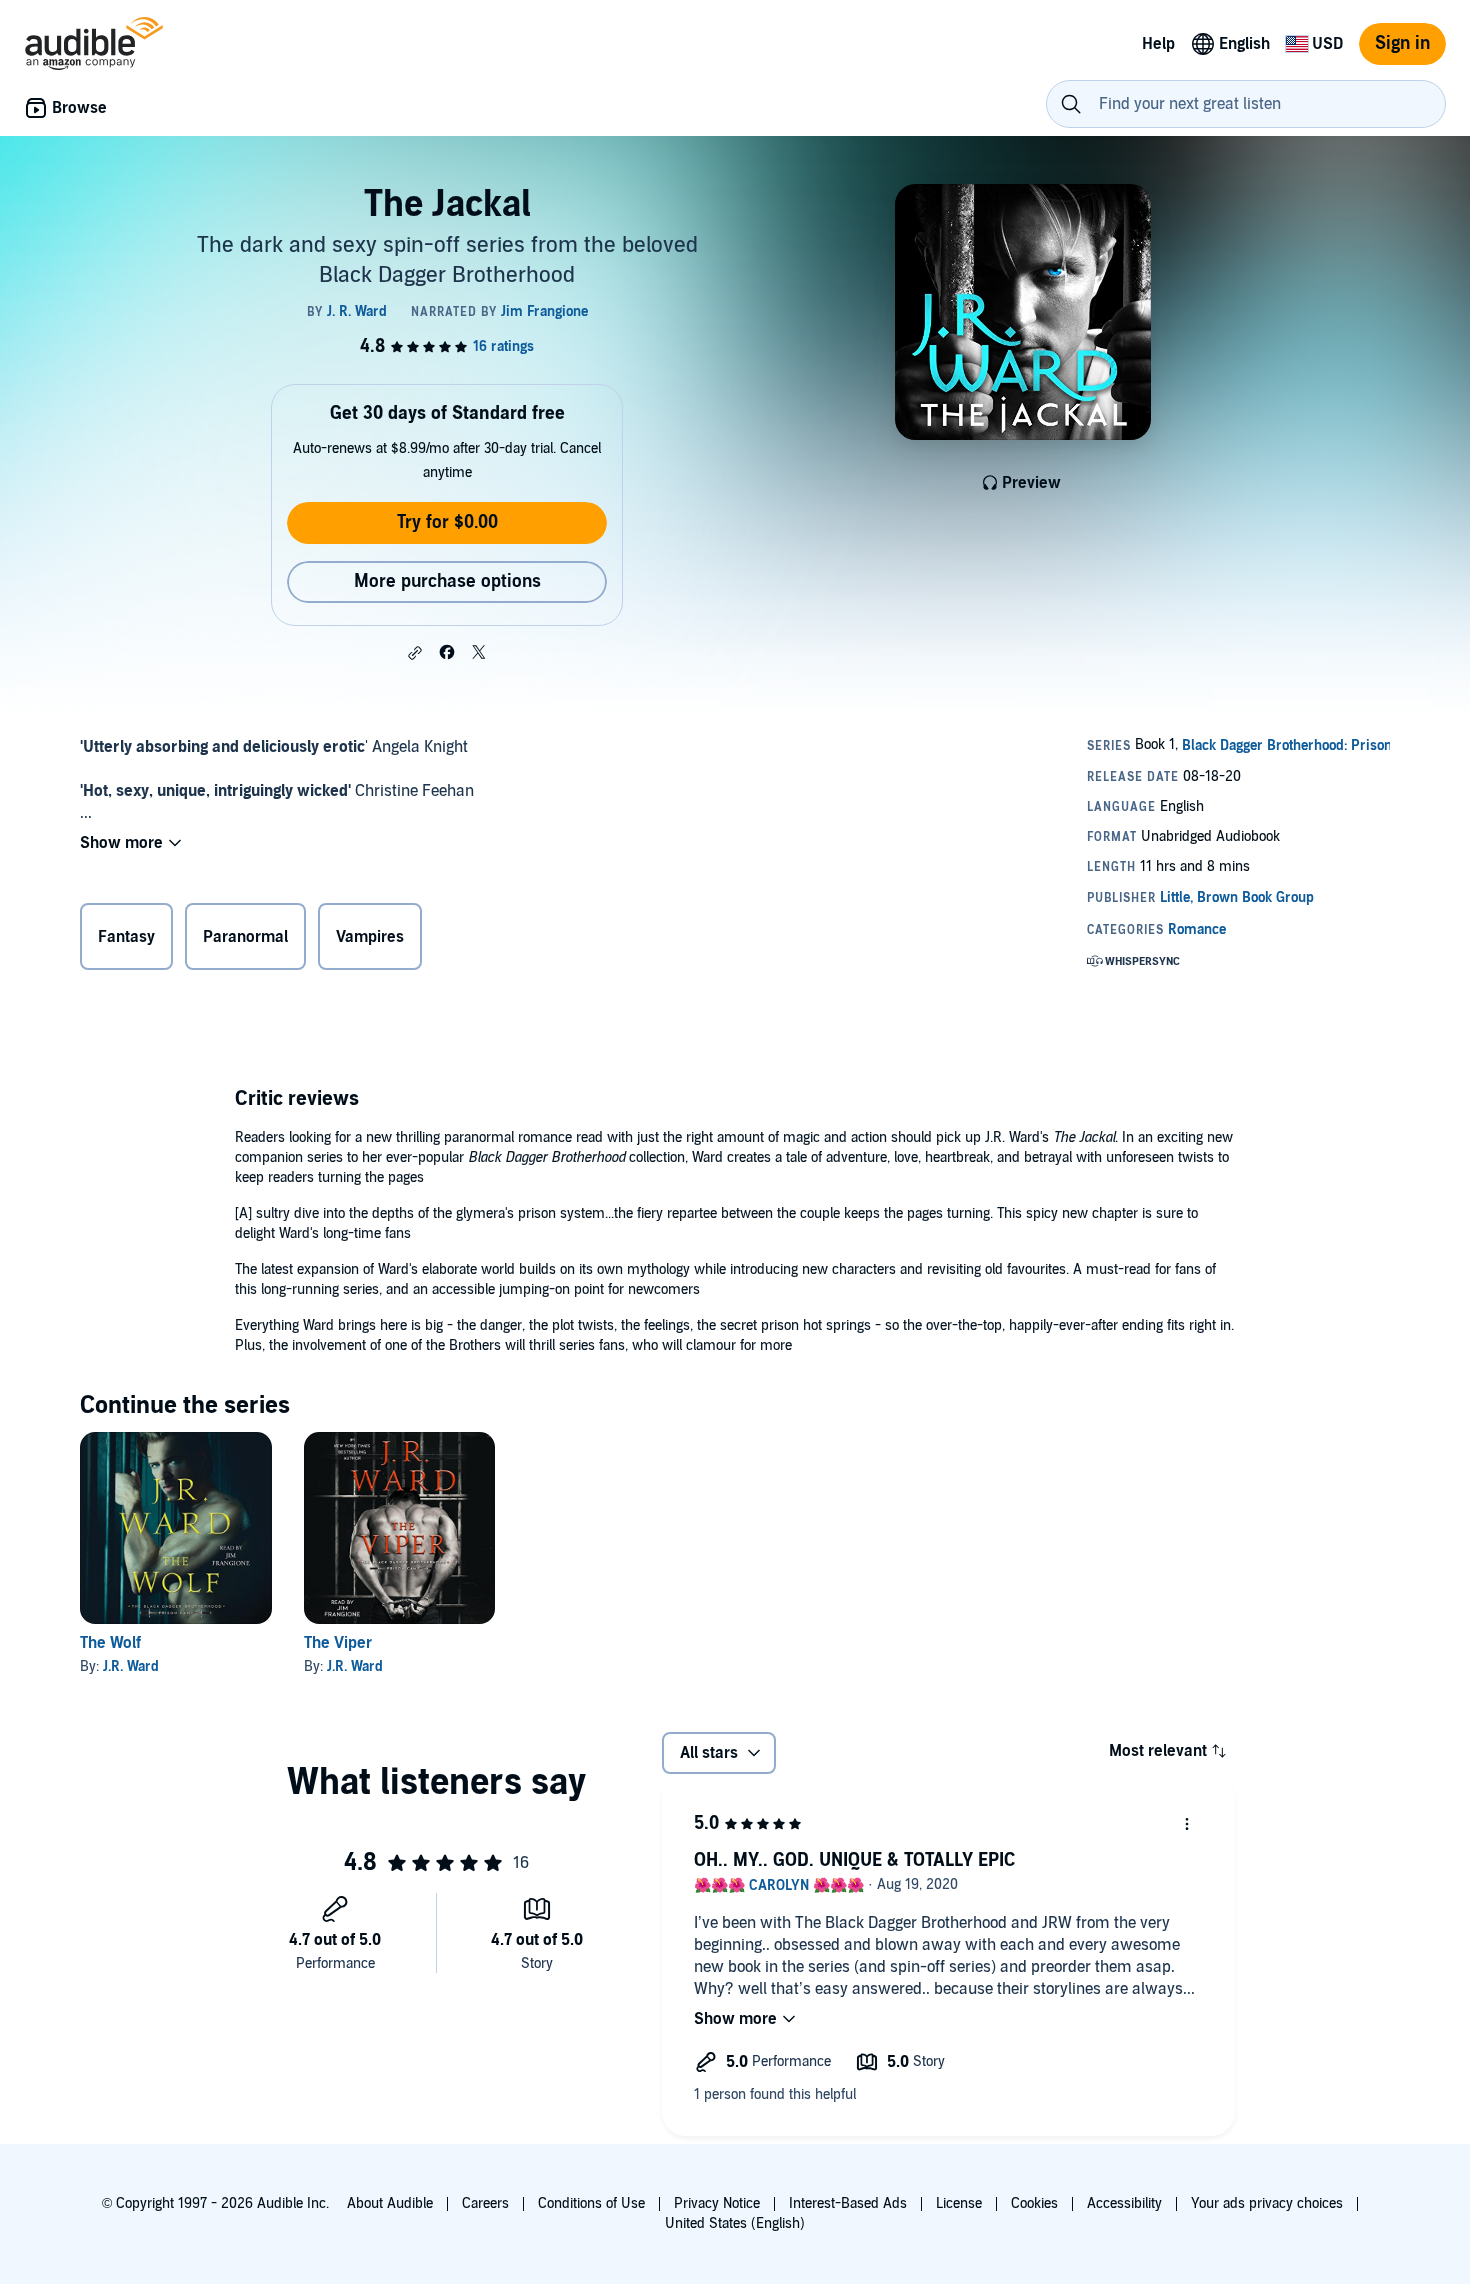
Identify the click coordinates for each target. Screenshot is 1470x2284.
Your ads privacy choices (1267, 2203)
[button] (415, 653)
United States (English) (735, 2223)
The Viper (338, 1643)
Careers (485, 2203)
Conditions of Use (591, 2203)
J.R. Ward (131, 1666)
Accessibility (1124, 2203)
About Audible (390, 2203)
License (959, 2203)
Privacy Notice (717, 2203)
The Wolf (110, 1643)
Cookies (1034, 2203)
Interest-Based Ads (848, 2203)
